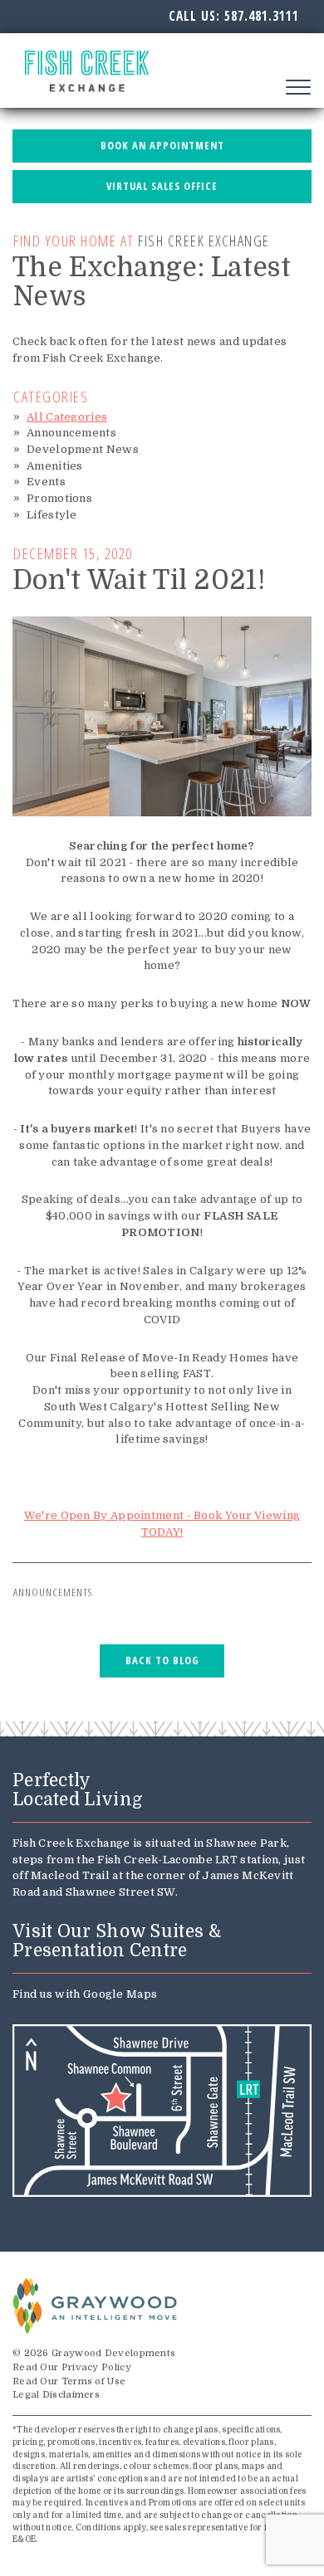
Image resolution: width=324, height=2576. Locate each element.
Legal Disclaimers (56, 2395)
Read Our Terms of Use (69, 2381)
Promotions (59, 498)
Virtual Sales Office (162, 186)
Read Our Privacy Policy (72, 2367)
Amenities (55, 466)
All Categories (67, 417)
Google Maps (120, 1994)
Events (46, 482)
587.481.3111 (262, 16)
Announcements (71, 433)
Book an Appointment (162, 146)
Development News (83, 449)
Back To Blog (162, 1661)
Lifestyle (52, 515)
